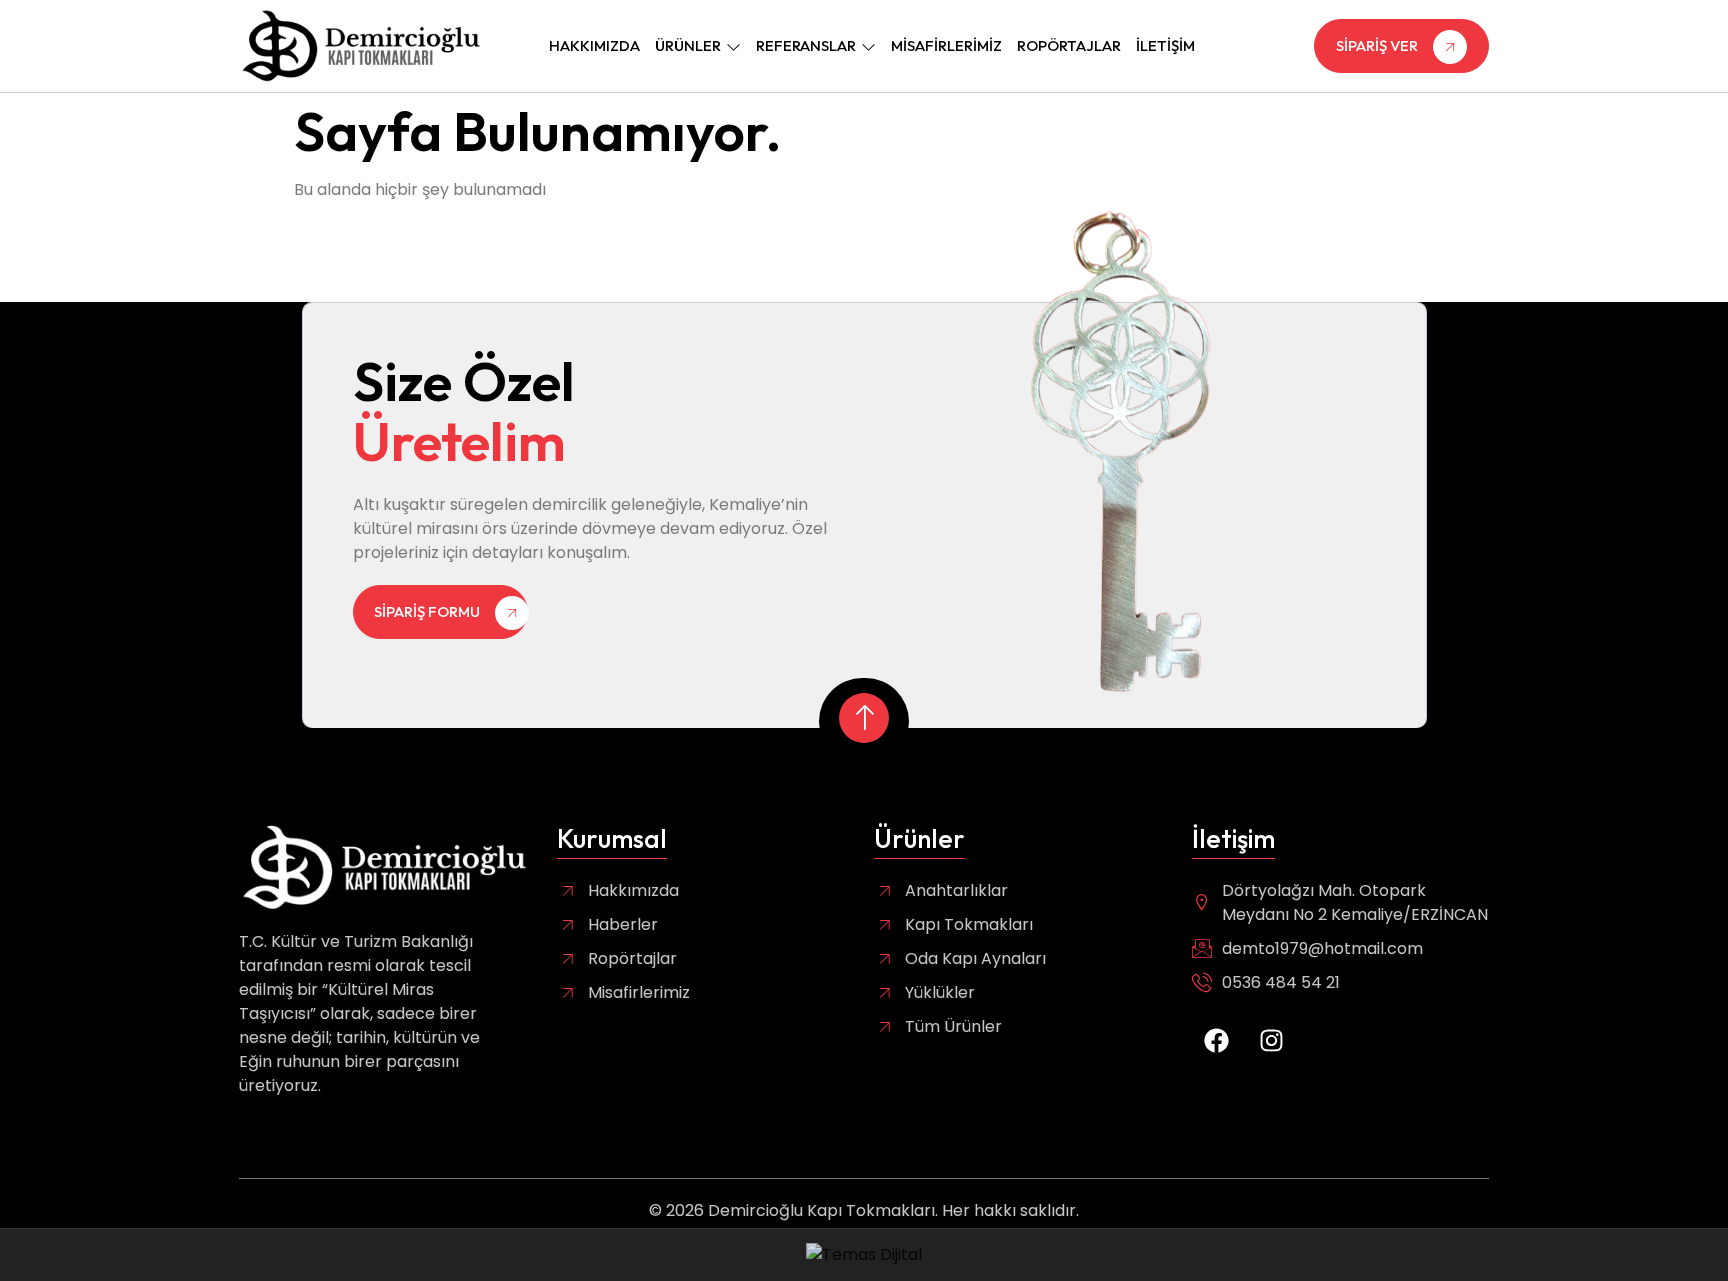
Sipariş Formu (427, 610)
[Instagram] (1272, 1040)
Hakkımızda (594, 45)
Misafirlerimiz (946, 45)
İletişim (1165, 45)
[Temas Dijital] (864, 1254)
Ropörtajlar (1069, 45)
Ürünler (688, 45)
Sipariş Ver (1377, 45)
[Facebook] (1217, 1040)
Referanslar (806, 45)
